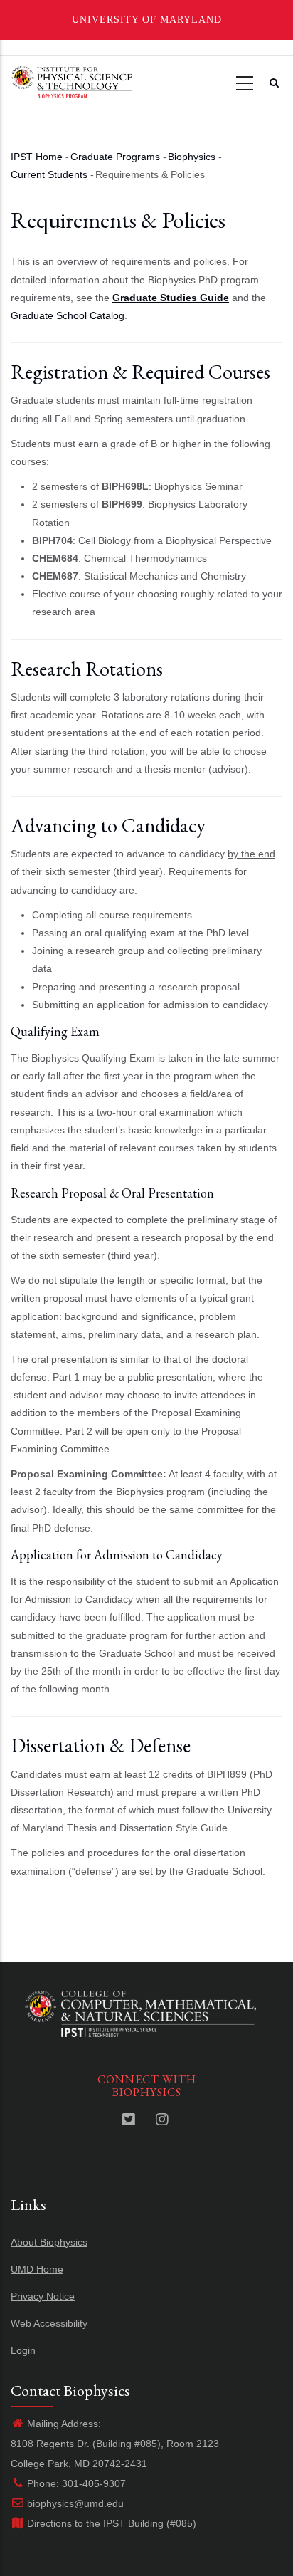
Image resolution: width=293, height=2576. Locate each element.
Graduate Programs (115, 157)
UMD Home (37, 2269)
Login (23, 2350)
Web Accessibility (49, 2323)
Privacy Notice (43, 2296)
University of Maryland (147, 20)
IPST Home (37, 157)
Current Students (49, 174)
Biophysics (192, 157)
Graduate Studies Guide (171, 298)
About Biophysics (49, 2242)
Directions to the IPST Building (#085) (112, 2523)
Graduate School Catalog (68, 315)
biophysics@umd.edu (75, 2503)
